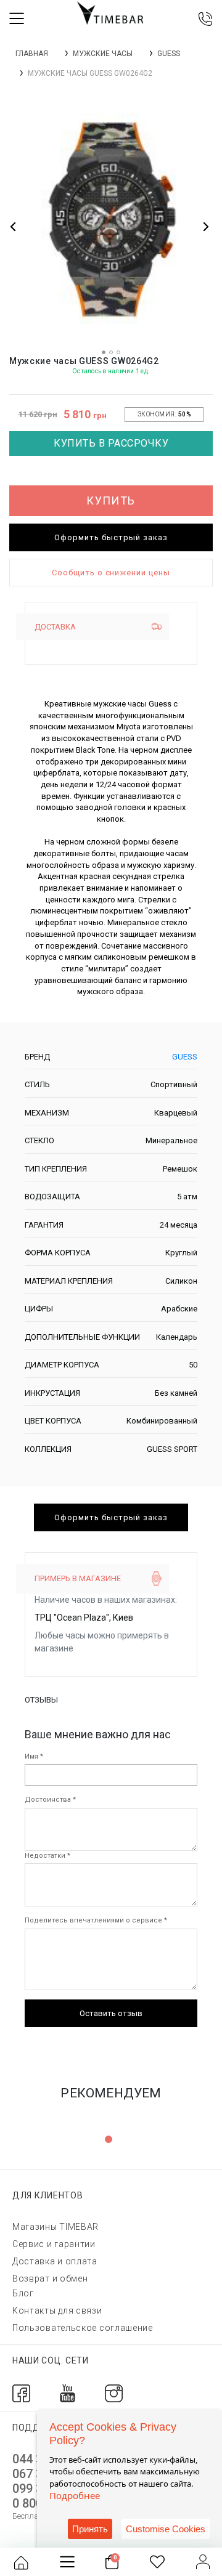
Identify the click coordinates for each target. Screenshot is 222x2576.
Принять (90, 2529)
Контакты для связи (57, 2311)
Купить (111, 500)
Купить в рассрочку (111, 443)
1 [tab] (109, 2139)
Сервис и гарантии (54, 2244)
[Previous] (14, 226)
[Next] (205, 226)
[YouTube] (68, 2393)
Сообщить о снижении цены (111, 573)
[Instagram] (114, 2393)
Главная (32, 54)
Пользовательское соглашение (83, 2328)
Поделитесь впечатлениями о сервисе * (96, 1920)
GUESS (169, 54)
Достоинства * (50, 1800)
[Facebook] (21, 2393)
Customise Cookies (166, 2529)
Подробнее (75, 2495)
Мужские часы (103, 54)
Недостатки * (47, 1856)
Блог (23, 2293)
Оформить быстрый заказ (111, 537)
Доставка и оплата (55, 2261)
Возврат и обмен (50, 2278)
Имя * (34, 1756)
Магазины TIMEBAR (55, 2227)
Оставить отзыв (111, 2013)
